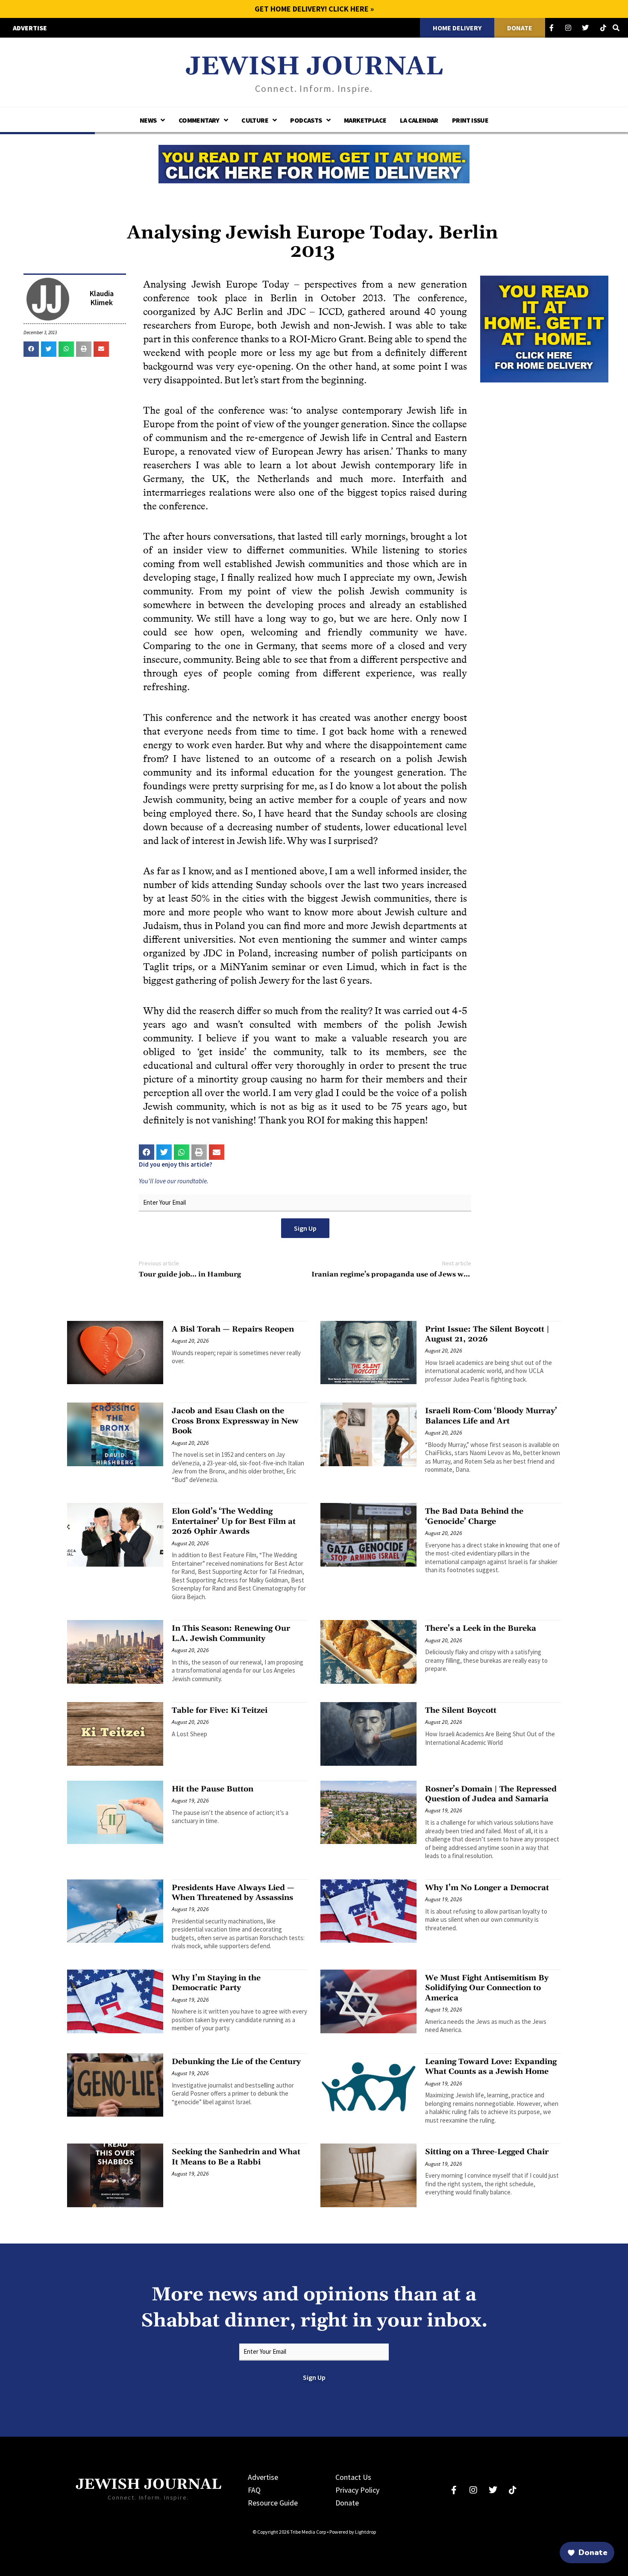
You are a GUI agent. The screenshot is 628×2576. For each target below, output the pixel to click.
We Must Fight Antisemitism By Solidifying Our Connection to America (487, 1988)
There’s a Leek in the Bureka (481, 1628)
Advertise (263, 2477)
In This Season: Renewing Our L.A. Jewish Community (231, 1633)
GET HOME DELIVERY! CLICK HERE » (314, 9)
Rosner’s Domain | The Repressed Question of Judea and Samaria (491, 1794)
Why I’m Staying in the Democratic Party (216, 1983)
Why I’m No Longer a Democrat (487, 1888)
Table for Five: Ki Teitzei (220, 1710)
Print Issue (470, 120)
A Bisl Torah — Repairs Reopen (233, 1329)
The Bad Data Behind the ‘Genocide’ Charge (474, 1516)
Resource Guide (273, 2503)
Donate (347, 2503)
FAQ (254, 2490)
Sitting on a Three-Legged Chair (487, 2152)
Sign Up (305, 1228)
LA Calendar (419, 120)
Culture (255, 120)
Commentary (199, 120)
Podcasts (306, 120)
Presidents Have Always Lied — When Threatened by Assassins (233, 1893)
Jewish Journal (314, 67)
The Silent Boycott (461, 1710)
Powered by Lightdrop (353, 2532)
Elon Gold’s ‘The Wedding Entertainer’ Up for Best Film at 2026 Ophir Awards (234, 1521)
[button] (31, 349)
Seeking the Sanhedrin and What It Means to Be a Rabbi (236, 2157)
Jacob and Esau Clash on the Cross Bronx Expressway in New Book (235, 1421)
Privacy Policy (357, 2490)
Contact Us (353, 2477)
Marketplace (365, 120)
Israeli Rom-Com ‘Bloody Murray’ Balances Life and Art (491, 1416)
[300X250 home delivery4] (544, 328)
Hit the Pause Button (213, 1789)
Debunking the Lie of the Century (236, 2062)
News (148, 120)
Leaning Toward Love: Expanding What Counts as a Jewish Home (491, 2067)
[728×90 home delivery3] (314, 163)
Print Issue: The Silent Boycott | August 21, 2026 (487, 1334)
